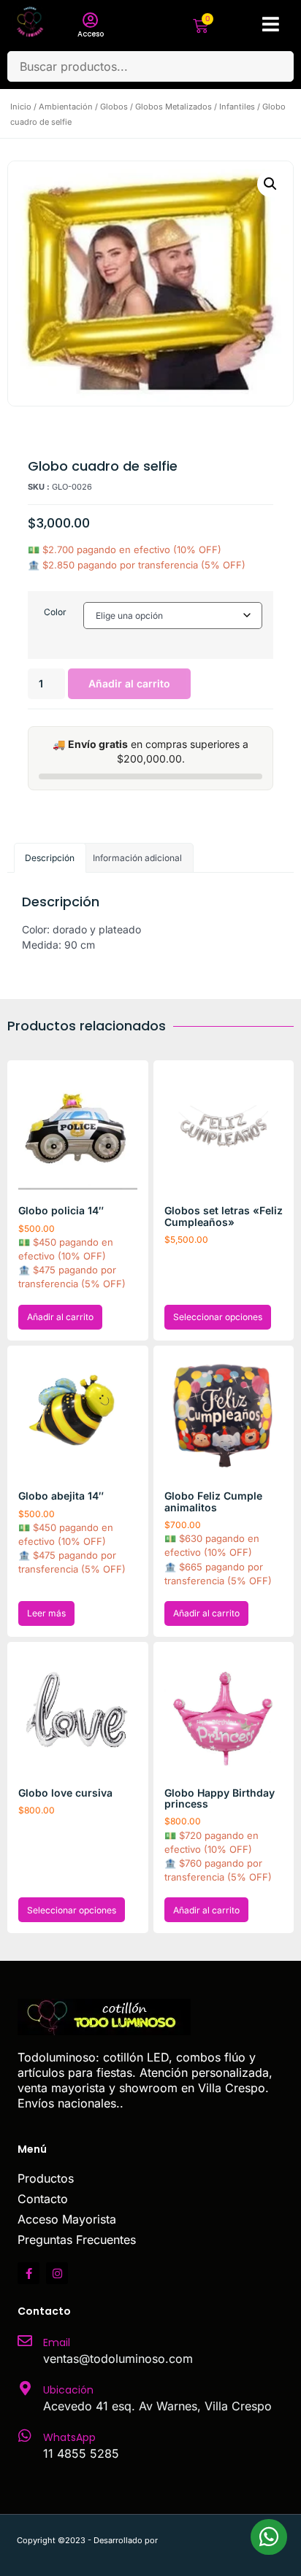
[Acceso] (91, 20)
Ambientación (66, 107)
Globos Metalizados (174, 107)
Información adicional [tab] (137, 858)
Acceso (91, 34)
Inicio (21, 107)
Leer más (46, 1613)
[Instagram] (57, 2273)
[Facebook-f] (28, 2273)
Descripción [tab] (50, 858)
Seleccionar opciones (218, 1317)
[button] (270, 184)
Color (55, 612)
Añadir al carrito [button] (60, 1317)
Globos (114, 107)
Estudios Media (222, 2540)
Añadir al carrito (129, 683)
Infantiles (237, 107)
